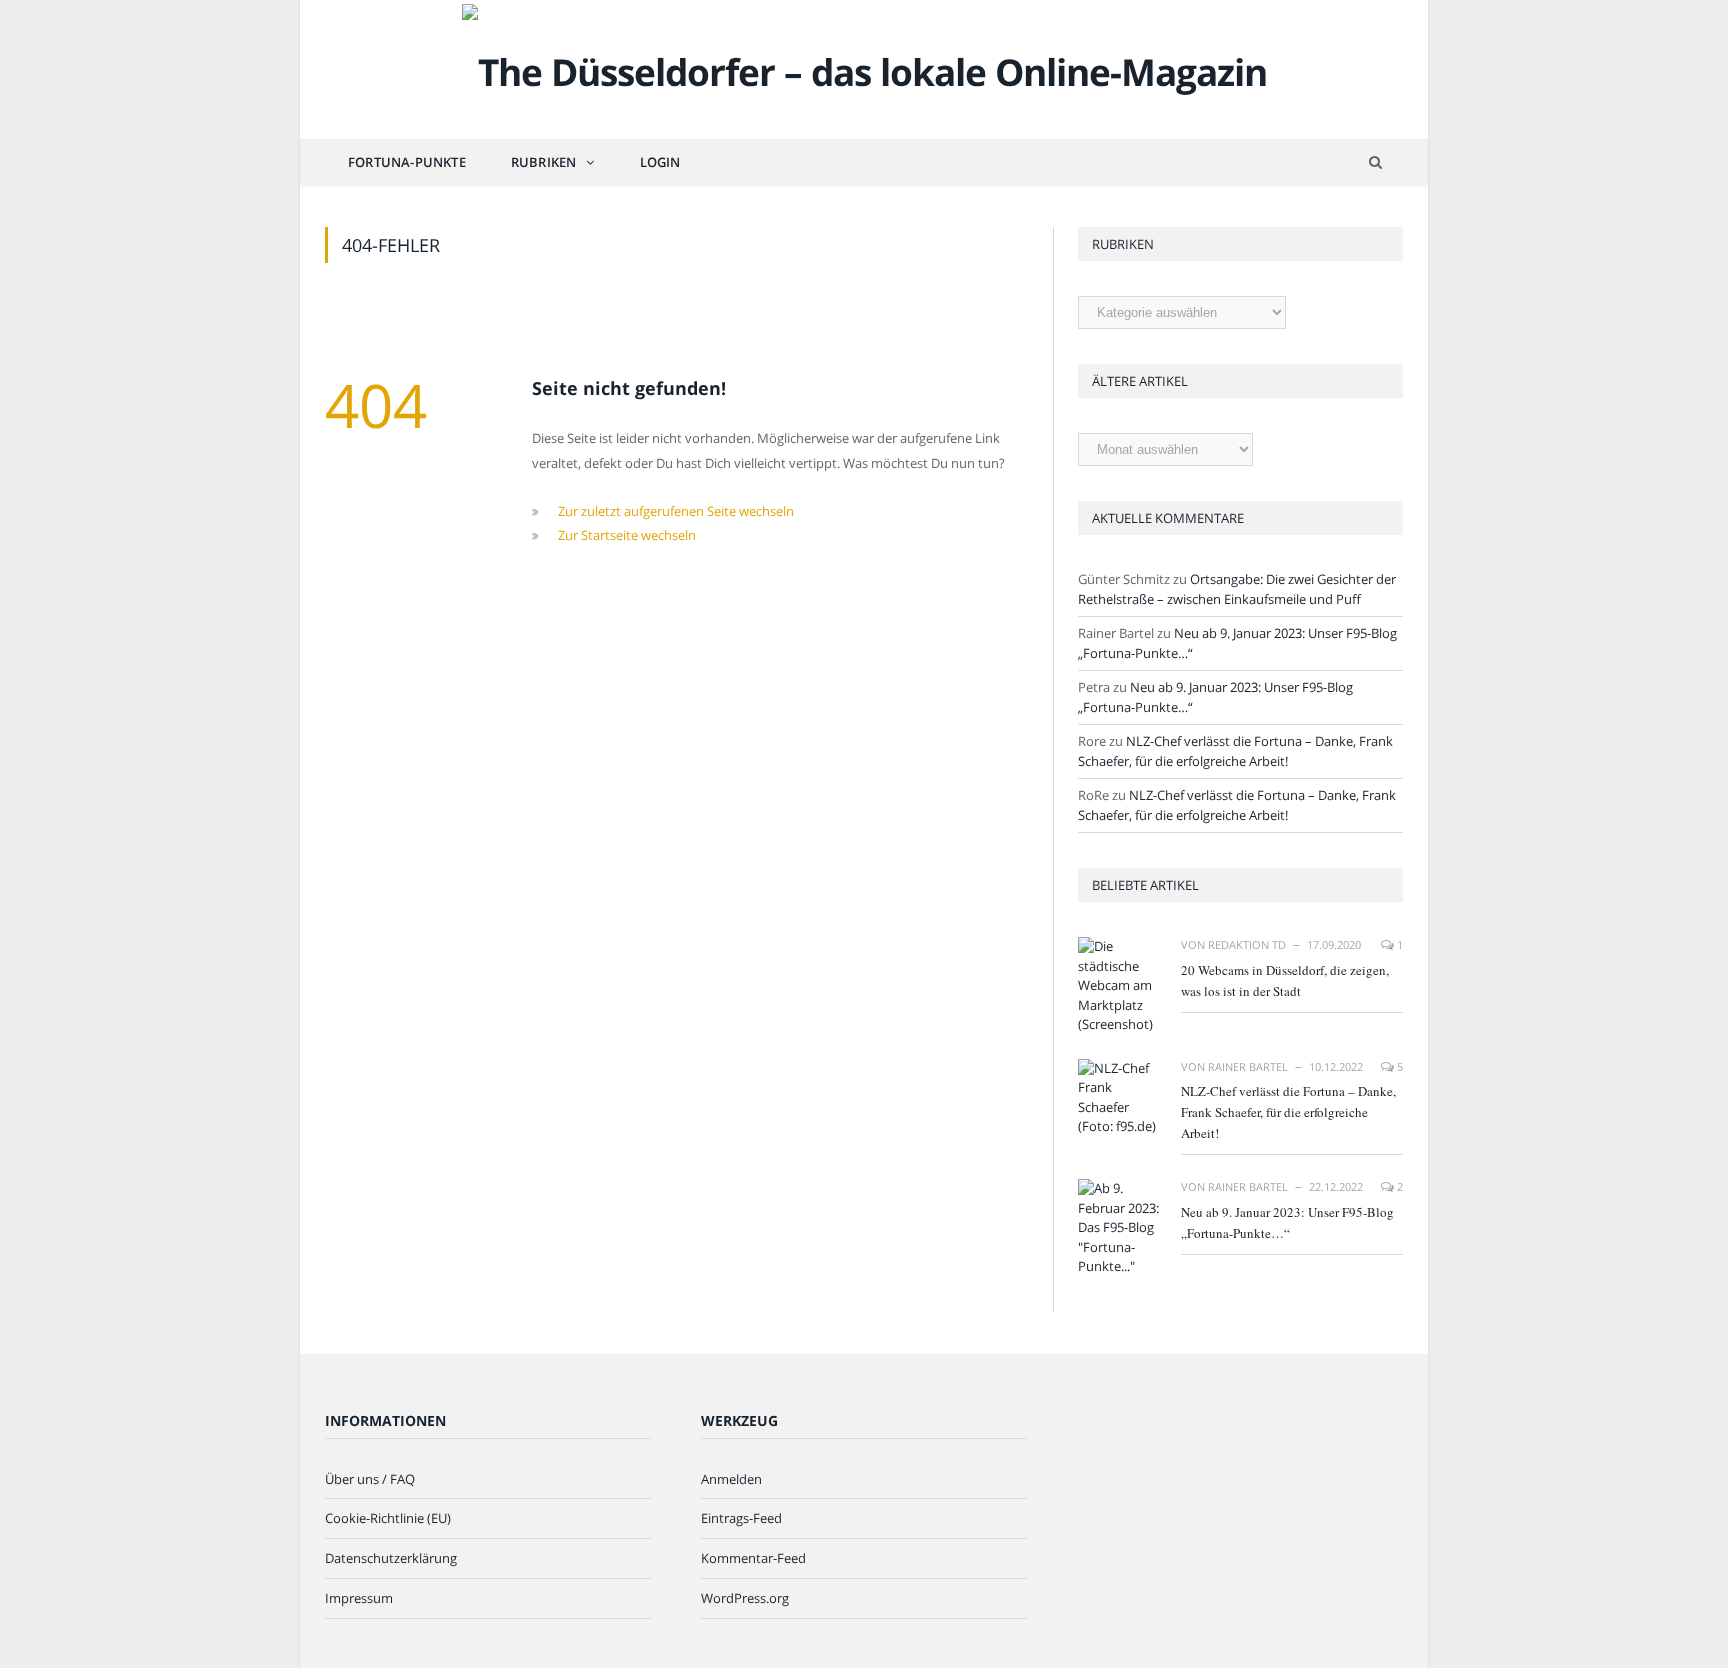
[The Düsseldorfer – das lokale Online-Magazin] (864, 67)
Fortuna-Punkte (407, 162)
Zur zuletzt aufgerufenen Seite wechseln (676, 511)
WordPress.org (745, 1598)
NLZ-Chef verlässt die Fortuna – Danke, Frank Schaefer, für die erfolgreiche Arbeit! (1235, 751)
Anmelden (731, 1479)
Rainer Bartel (1248, 1066)
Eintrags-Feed (741, 1518)
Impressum (359, 1598)
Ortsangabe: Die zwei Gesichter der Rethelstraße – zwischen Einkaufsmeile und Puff (1237, 589)
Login (660, 162)
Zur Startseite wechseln (627, 535)
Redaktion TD (1247, 944)
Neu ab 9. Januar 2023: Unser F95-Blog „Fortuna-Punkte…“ (1287, 1222)
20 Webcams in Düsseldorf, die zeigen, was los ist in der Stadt (1285, 980)
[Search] (1375, 162)
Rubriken (544, 162)
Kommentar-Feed (753, 1558)
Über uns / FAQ (370, 1479)
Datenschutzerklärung (391, 1558)
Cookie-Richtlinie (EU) (388, 1518)
